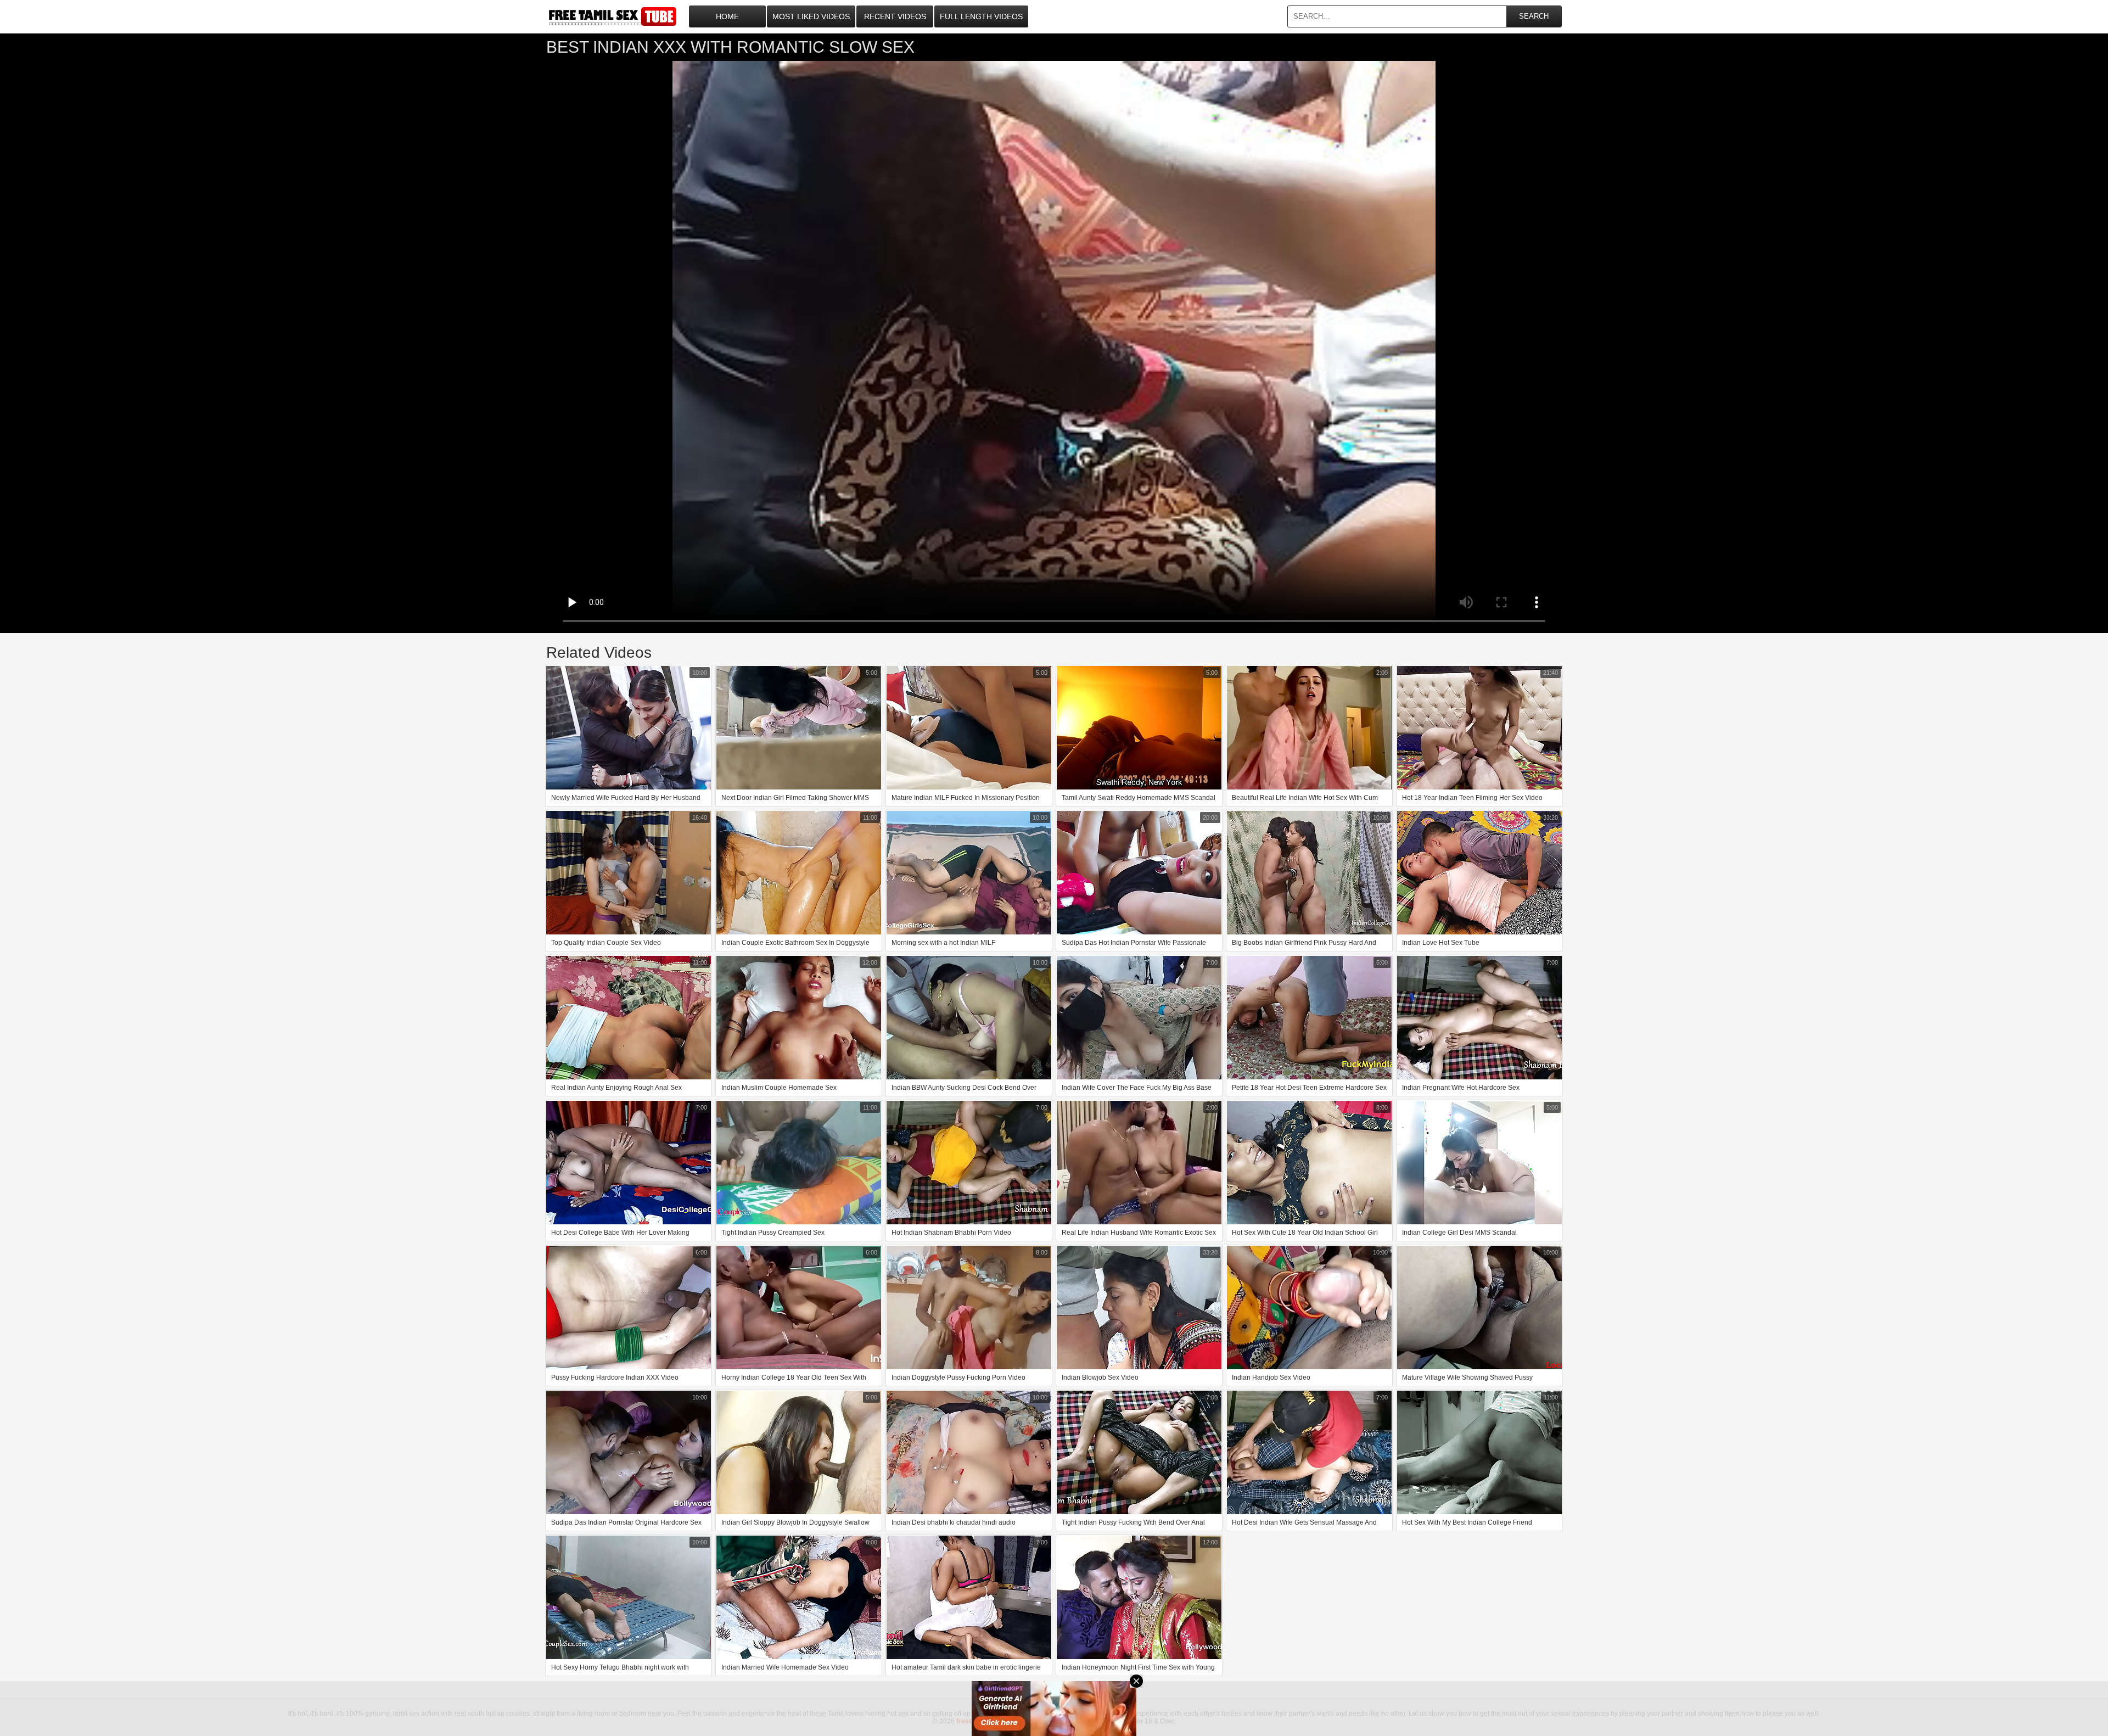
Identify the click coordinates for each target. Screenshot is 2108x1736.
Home (727, 16)
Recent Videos (895, 16)
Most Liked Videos (811, 16)
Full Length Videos (981, 16)
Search (1534, 16)
